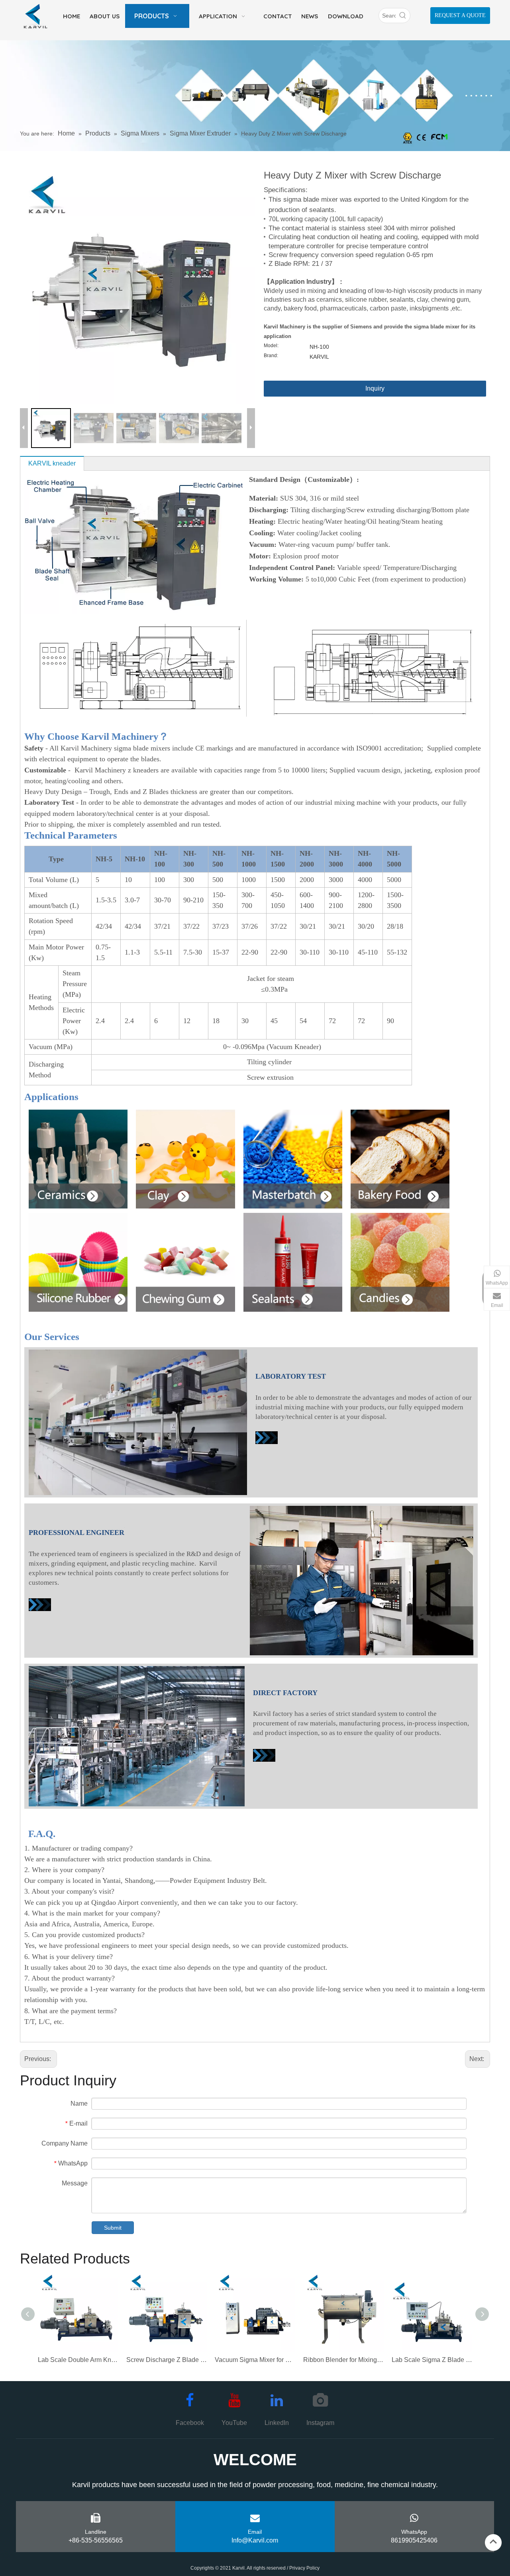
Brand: (271, 356)
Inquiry (375, 388)
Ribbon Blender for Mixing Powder (343, 2360)
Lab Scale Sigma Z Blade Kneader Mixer (432, 2360)
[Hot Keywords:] (403, 16)
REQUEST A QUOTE (460, 15)
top (493, 2542)
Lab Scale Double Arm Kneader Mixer (78, 2360)
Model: (271, 346)
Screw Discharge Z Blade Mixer (167, 2360)
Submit (113, 2228)
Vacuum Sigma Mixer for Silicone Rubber (255, 2360)
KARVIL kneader (52, 463)
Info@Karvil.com (255, 2540)
